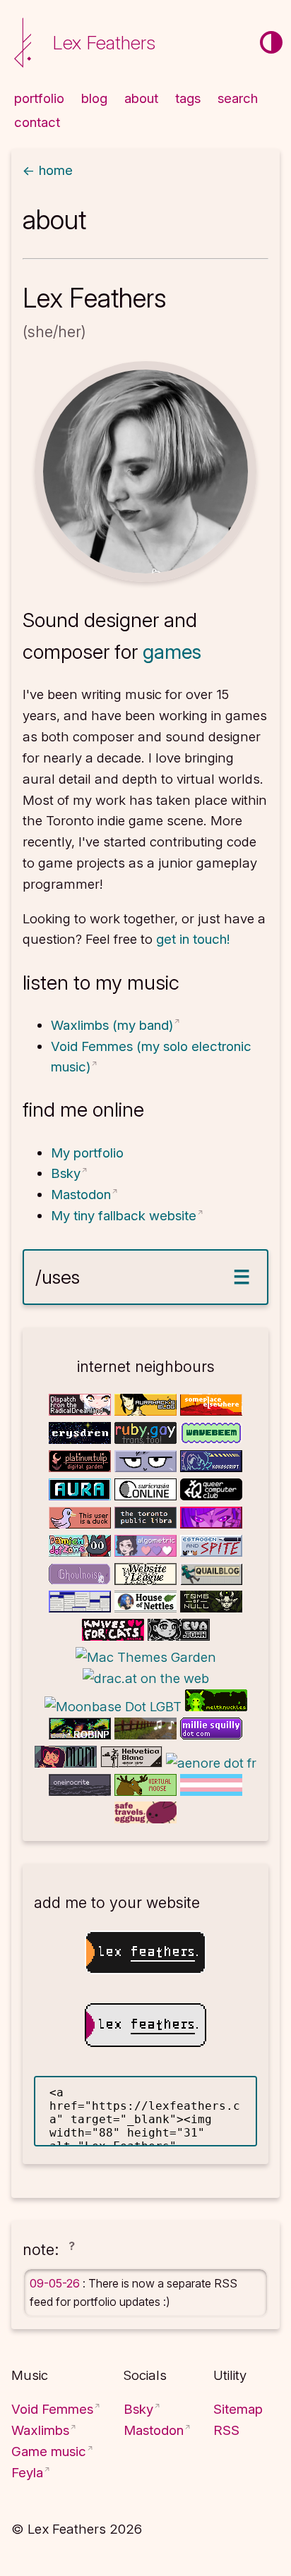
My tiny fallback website (124, 1216)
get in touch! (193, 939)
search (238, 98)
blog (94, 98)
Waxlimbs (40, 2430)
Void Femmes (52, 2409)
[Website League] (147, 1580)
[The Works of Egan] (82, 1608)
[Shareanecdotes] (147, 1735)
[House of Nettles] (147, 1608)
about (141, 98)
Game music (49, 2452)
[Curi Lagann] (67, 1763)
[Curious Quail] (211, 1580)
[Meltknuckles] (216, 1707)
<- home (48, 170)
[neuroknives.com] (211, 1524)
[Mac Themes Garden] (146, 1657)
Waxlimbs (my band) (112, 1025)
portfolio (39, 98)
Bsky (66, 1173)
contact (37, 122)
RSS (226, 2430)
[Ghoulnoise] (82, 1580)
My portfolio (87, 1153)
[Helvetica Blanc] (133, 1763)
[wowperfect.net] (82, 1524)
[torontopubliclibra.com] (147, 1524)
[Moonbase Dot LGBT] (115, 1707)
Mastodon (81, 1195)
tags (188, 98)
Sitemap (238, 2409)
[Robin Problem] (82, 1735)
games (172, 652)
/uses (58, 1277)
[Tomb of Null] (211, 1608)
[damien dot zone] (82, 1552)
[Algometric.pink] (147, 1552)
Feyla (27, 2473)
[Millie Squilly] (211, 1735)
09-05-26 (56, 2283)
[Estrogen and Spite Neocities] (211, 1552)
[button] (72, 2251)
